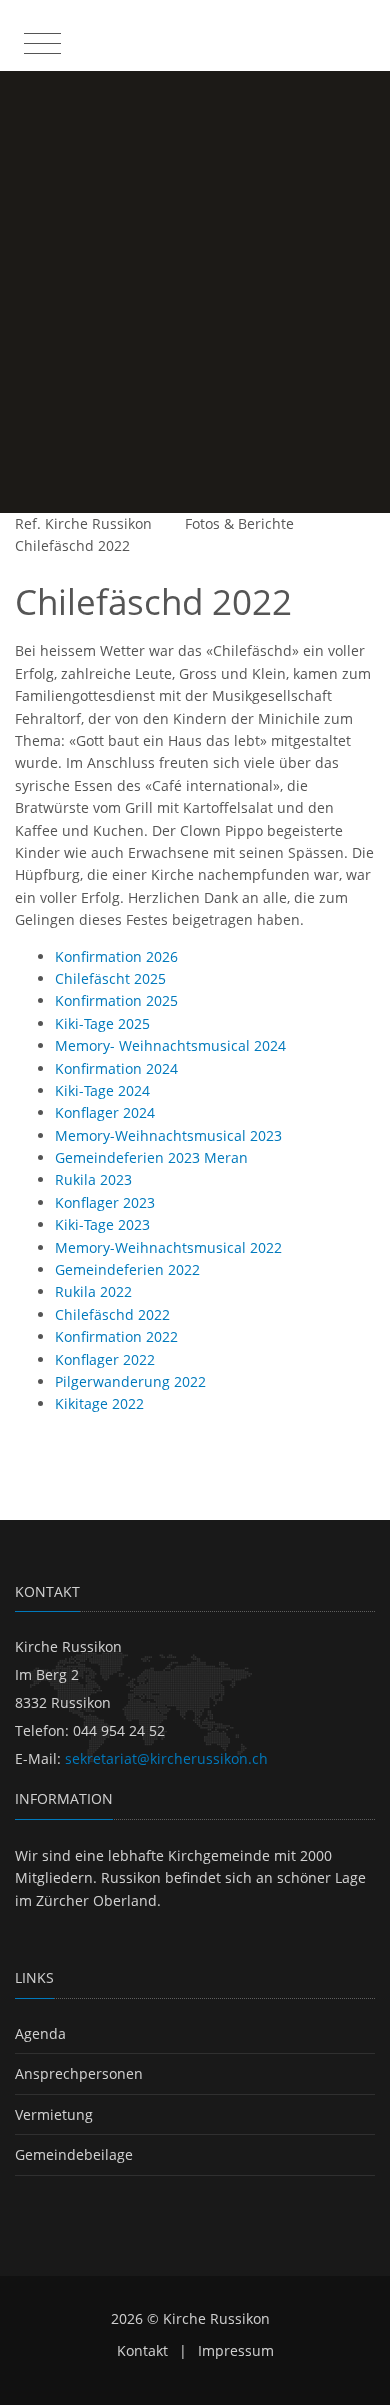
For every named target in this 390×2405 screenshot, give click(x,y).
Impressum (236, 2350)
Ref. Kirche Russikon (83, 523)
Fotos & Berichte (239, 523)
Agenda (40, 2033)
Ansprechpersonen (79, 2073)
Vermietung (54, 2114)
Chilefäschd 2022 (72, 545)
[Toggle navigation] (40, 39)
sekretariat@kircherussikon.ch (166, 1758)
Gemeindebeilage (74, 2154)
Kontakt (142, 2350)
